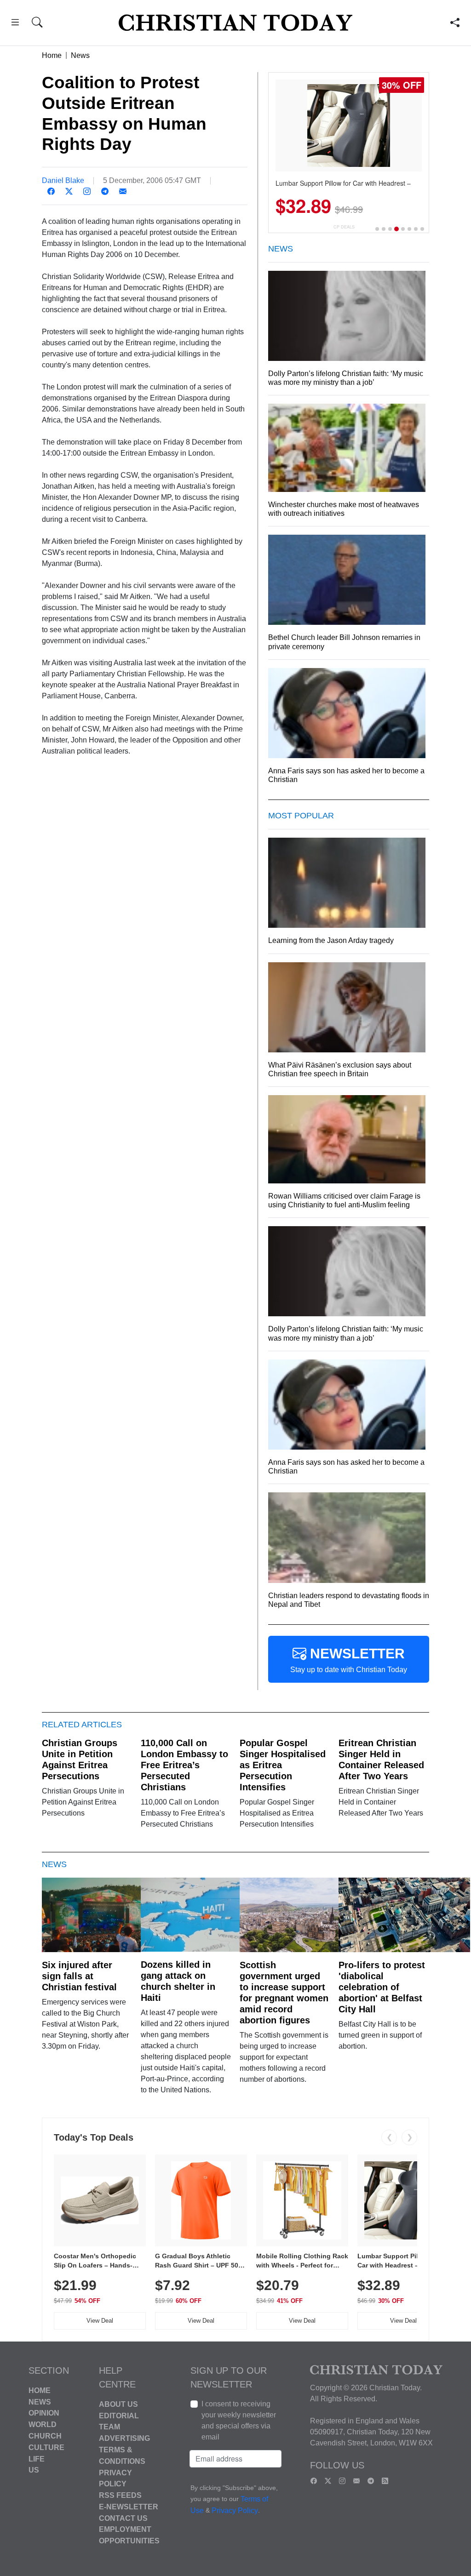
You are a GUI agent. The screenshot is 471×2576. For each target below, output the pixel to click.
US (34, 2470)
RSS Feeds (120, 2495)
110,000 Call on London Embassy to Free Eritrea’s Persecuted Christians (184, 1765)
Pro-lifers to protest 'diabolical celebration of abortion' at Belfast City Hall (382, 1987)
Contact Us (123, 2518)
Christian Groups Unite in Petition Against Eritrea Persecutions (80, 1759)
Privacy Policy (235, 2511)
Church (45, 2436)
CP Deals (344, 227)
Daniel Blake (63, 180)
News (80, 55)
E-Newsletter (129, 2507)
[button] (15, 24)
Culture (46, 2447)
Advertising (124, 2438)
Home (52, 55)
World (43, 2425)
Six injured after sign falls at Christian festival (79, 1976)
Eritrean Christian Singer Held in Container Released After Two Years (381, 1759)
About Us (118, 2404)
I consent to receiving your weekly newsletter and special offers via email (239, 2420)
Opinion (44, 2413)
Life (37, 2459)
